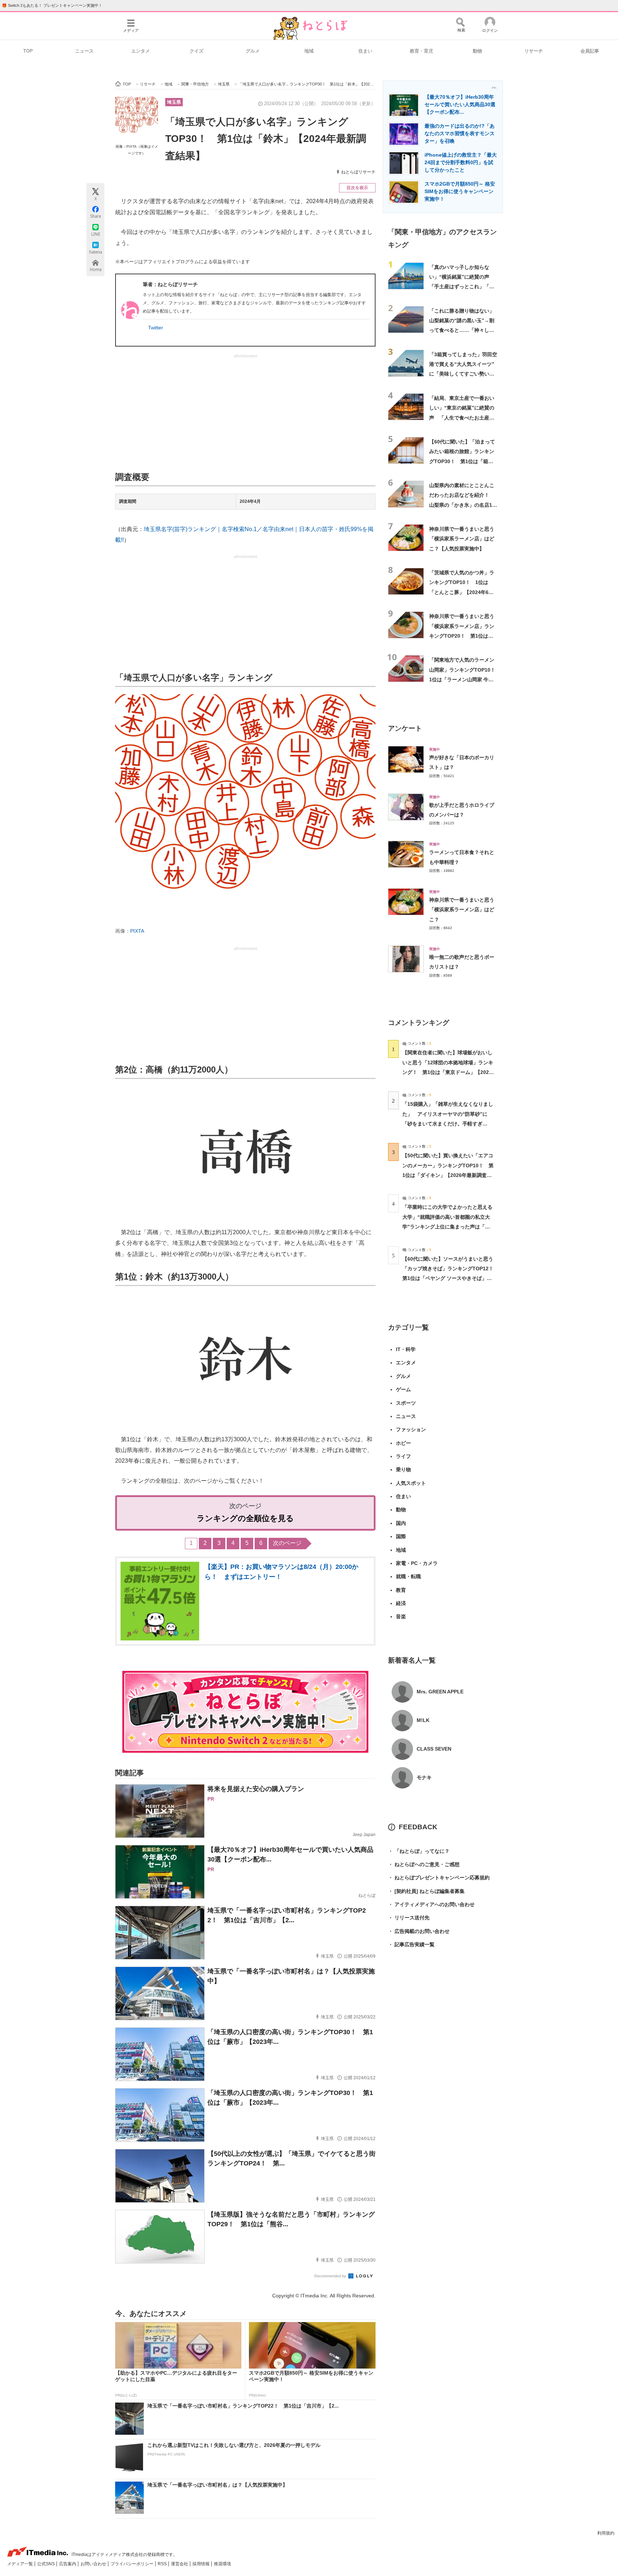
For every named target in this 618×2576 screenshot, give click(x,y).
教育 (401, 1590)
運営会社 (180, 2564)
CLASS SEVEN (434, 1749)
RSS (163, 2564)
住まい (365, 51)
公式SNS (46, 2564)
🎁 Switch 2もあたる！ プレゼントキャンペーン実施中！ (52, 5)
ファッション (411, 1429)
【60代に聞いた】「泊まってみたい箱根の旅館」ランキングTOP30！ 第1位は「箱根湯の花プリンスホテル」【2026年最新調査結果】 (462, 461)
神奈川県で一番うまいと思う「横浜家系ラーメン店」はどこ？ (462, 910)
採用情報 (202, 2564)
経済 (401, 1603)
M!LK (423, 1720)
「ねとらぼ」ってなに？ (419, 1851)
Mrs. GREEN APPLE (440, 1692)
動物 (477, 51)
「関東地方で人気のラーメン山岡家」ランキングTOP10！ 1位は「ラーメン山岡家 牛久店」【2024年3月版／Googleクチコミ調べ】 (465, 679)
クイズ (197, 51)
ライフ (403, 1456)
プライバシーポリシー (133, 2564)
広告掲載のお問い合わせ (419, 1931)
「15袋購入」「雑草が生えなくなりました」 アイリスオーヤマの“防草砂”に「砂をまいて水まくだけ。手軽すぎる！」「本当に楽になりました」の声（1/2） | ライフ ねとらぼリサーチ (448, 1123)
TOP (28, 51)
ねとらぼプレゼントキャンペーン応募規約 (439, 1878)
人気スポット (411, 1483)
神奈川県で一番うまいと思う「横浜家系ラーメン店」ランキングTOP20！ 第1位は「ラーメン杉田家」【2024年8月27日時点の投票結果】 (462, 636)
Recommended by (331, 2276)
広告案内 (68, 2564)
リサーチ (534, 51)
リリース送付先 (409, 1918)
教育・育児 (421, 51)
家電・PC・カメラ (417, 1563)
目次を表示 (357, 188)
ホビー (403, 1443)
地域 (309, 51)
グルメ (253, 51)
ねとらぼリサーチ (358, 172)
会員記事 (590, 51)
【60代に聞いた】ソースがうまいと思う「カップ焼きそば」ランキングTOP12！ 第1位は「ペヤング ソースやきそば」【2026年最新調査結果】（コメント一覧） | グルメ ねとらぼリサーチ (450, 1278)
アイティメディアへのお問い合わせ (431, 1904)
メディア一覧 (21, 2564)
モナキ (424, 1777)
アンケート (405, 728)
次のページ (287, 1543)
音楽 (401, 1616)
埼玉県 (174, 102)
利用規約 (606, 2533)
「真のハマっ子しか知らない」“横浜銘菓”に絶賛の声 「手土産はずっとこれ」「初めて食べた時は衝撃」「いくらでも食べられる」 (462, 287)
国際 (401, 1536)
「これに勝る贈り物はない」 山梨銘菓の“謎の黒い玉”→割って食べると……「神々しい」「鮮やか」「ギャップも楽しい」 (464, 330)
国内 (401, 1523)
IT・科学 (406, 1349)
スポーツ (406, 1403)
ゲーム (403, 1389)
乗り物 (403, 1469)
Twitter (156, 328)
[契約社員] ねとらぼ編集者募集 (426, 1891)
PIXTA (137, 931)
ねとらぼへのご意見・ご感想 (424, 1864)
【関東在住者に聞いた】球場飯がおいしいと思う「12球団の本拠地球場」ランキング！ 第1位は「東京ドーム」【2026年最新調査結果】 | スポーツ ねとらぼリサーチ (448, 1072)
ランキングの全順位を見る (245, 1518)
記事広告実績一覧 (411, 1944)
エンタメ (141, 51)
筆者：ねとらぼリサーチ (170, 284)
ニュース (84, 51)
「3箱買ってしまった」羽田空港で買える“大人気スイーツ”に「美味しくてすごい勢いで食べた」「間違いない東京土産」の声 (463, 374)
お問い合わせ (94, 2564)
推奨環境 (222, 2564)
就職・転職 (408, 1576)
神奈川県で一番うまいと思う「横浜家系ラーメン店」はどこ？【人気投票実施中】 (462, 539)
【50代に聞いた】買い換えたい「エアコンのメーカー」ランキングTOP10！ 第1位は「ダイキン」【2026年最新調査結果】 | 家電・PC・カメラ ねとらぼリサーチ (448, 1175)
